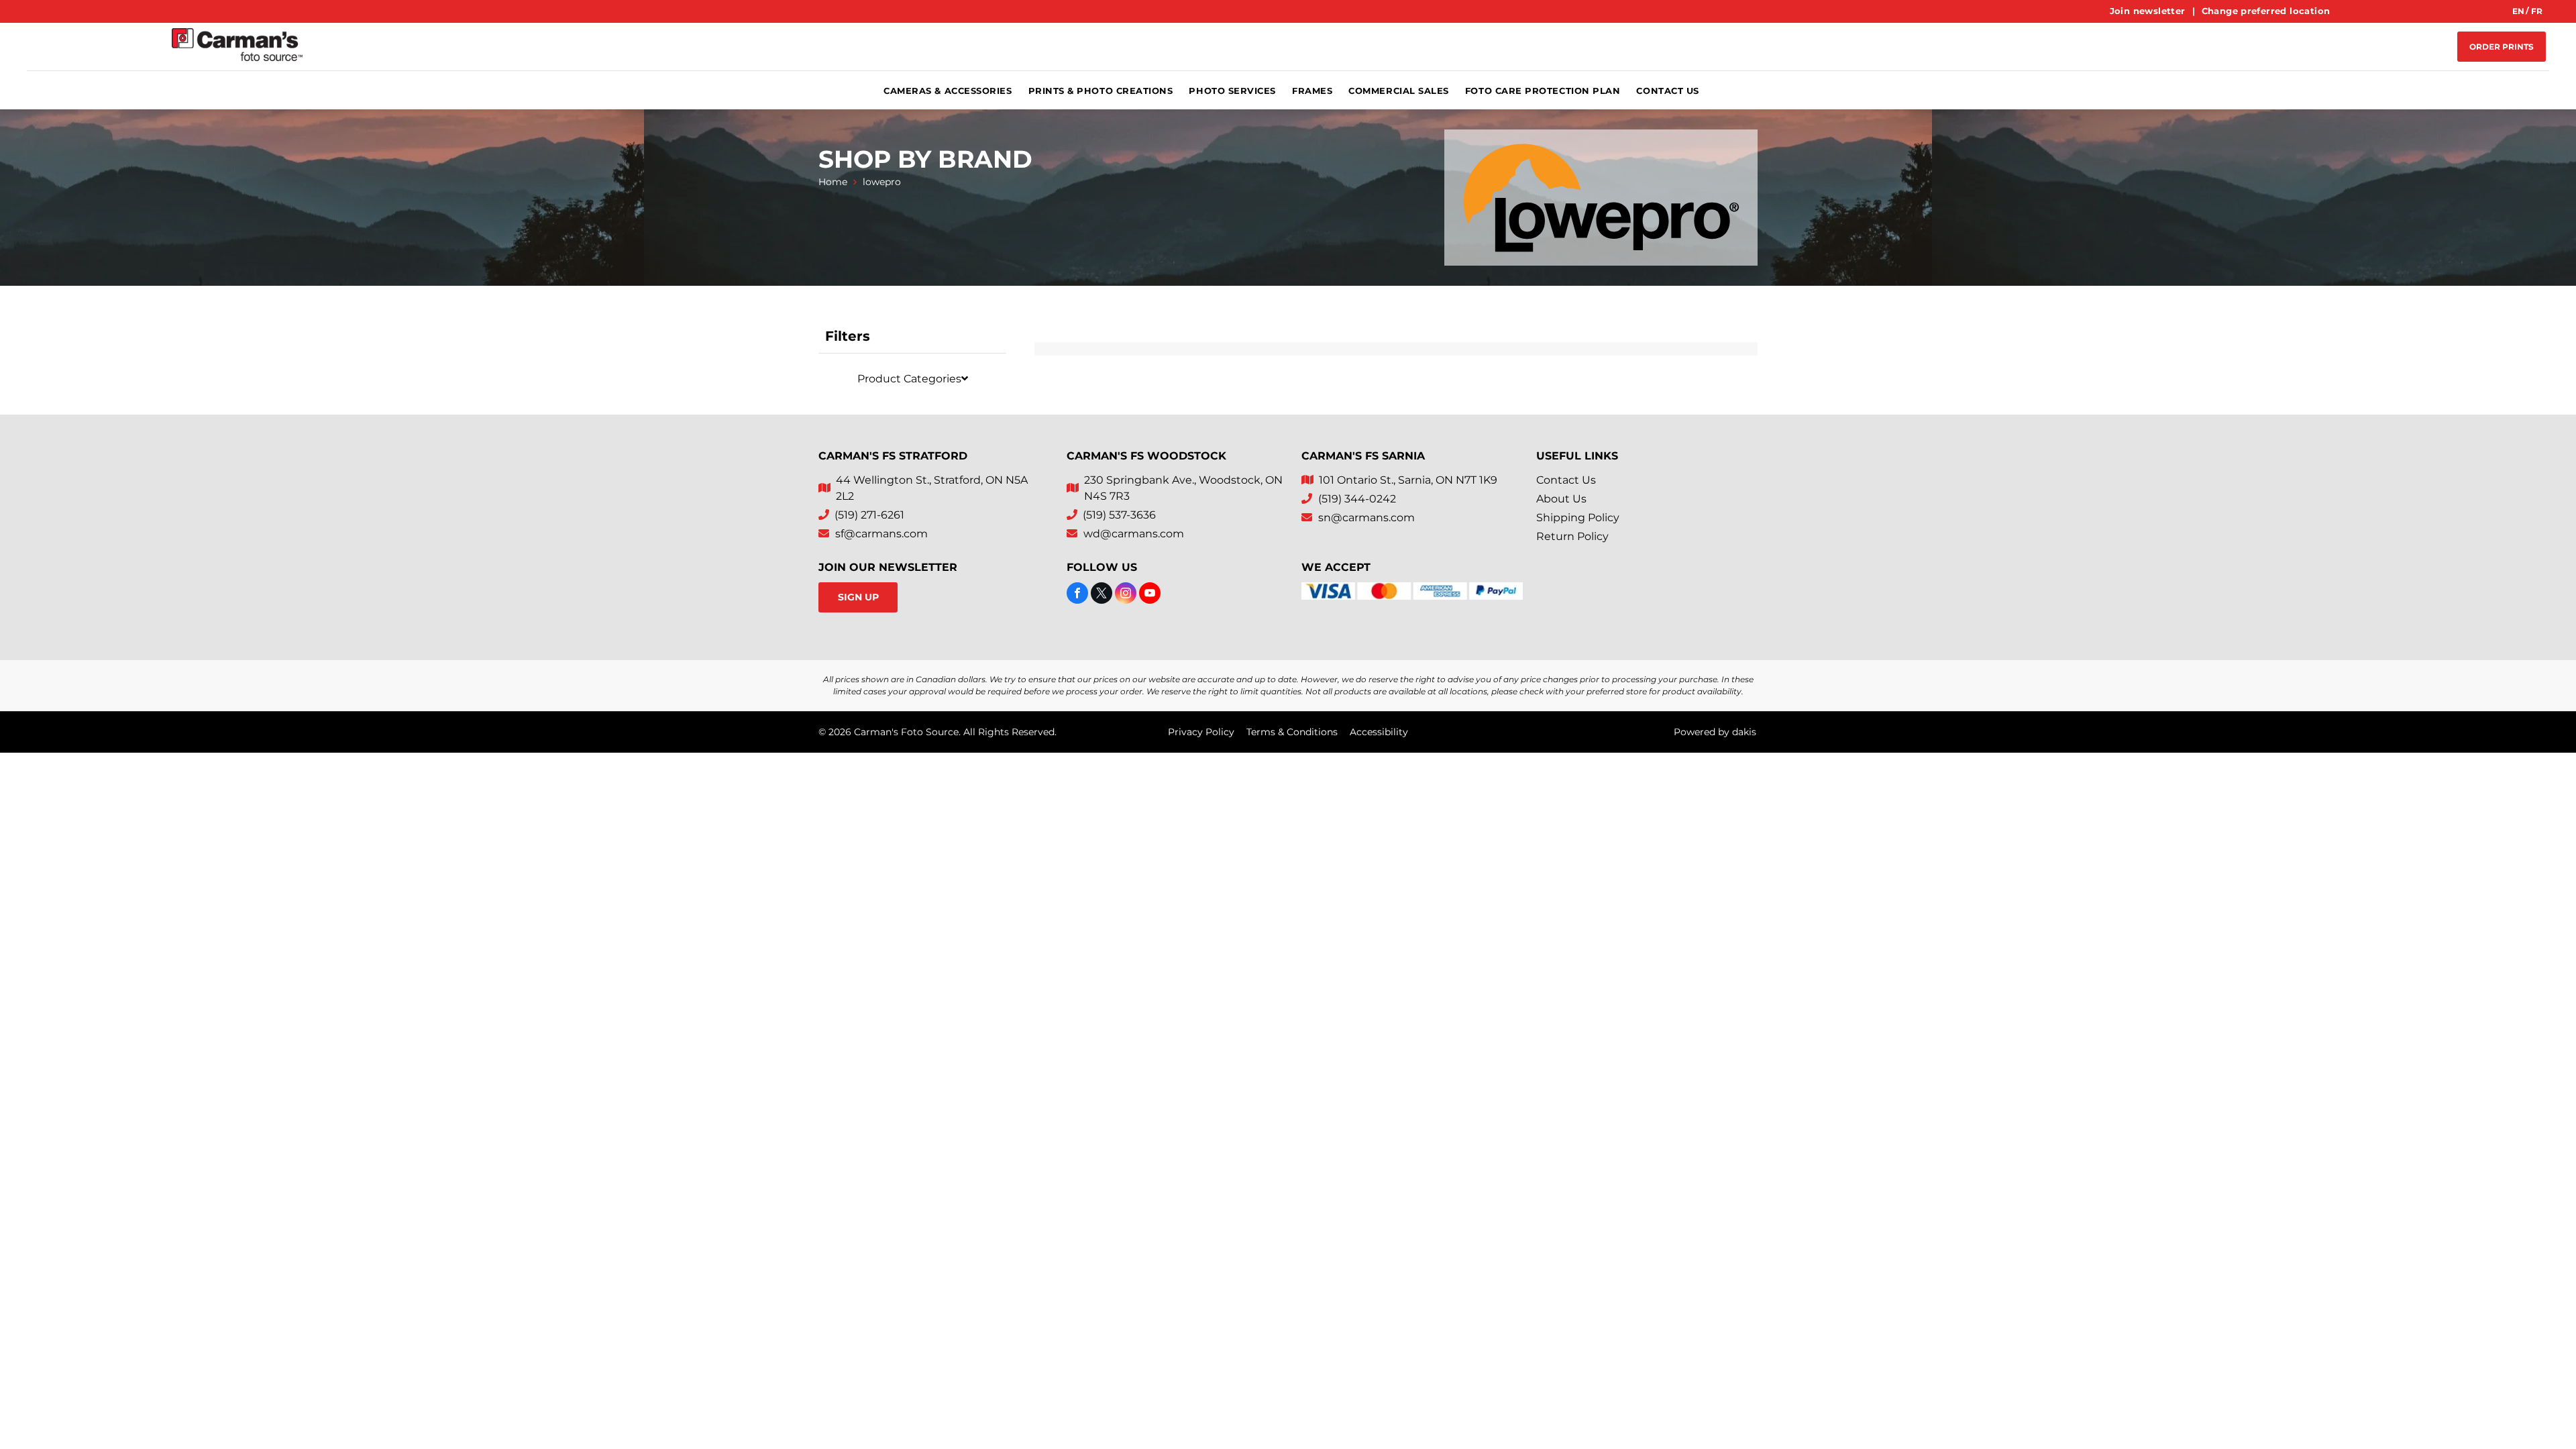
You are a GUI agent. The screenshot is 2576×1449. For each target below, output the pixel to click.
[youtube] (1150, 595)
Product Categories (909, 379)
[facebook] (1077, 595)
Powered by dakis (1715, 732)
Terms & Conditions (1292, 732)
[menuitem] (2149, 11)
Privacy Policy (1201, 732)
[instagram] (1126, 595)
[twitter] (1102, 595)
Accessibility (1379, 732)
